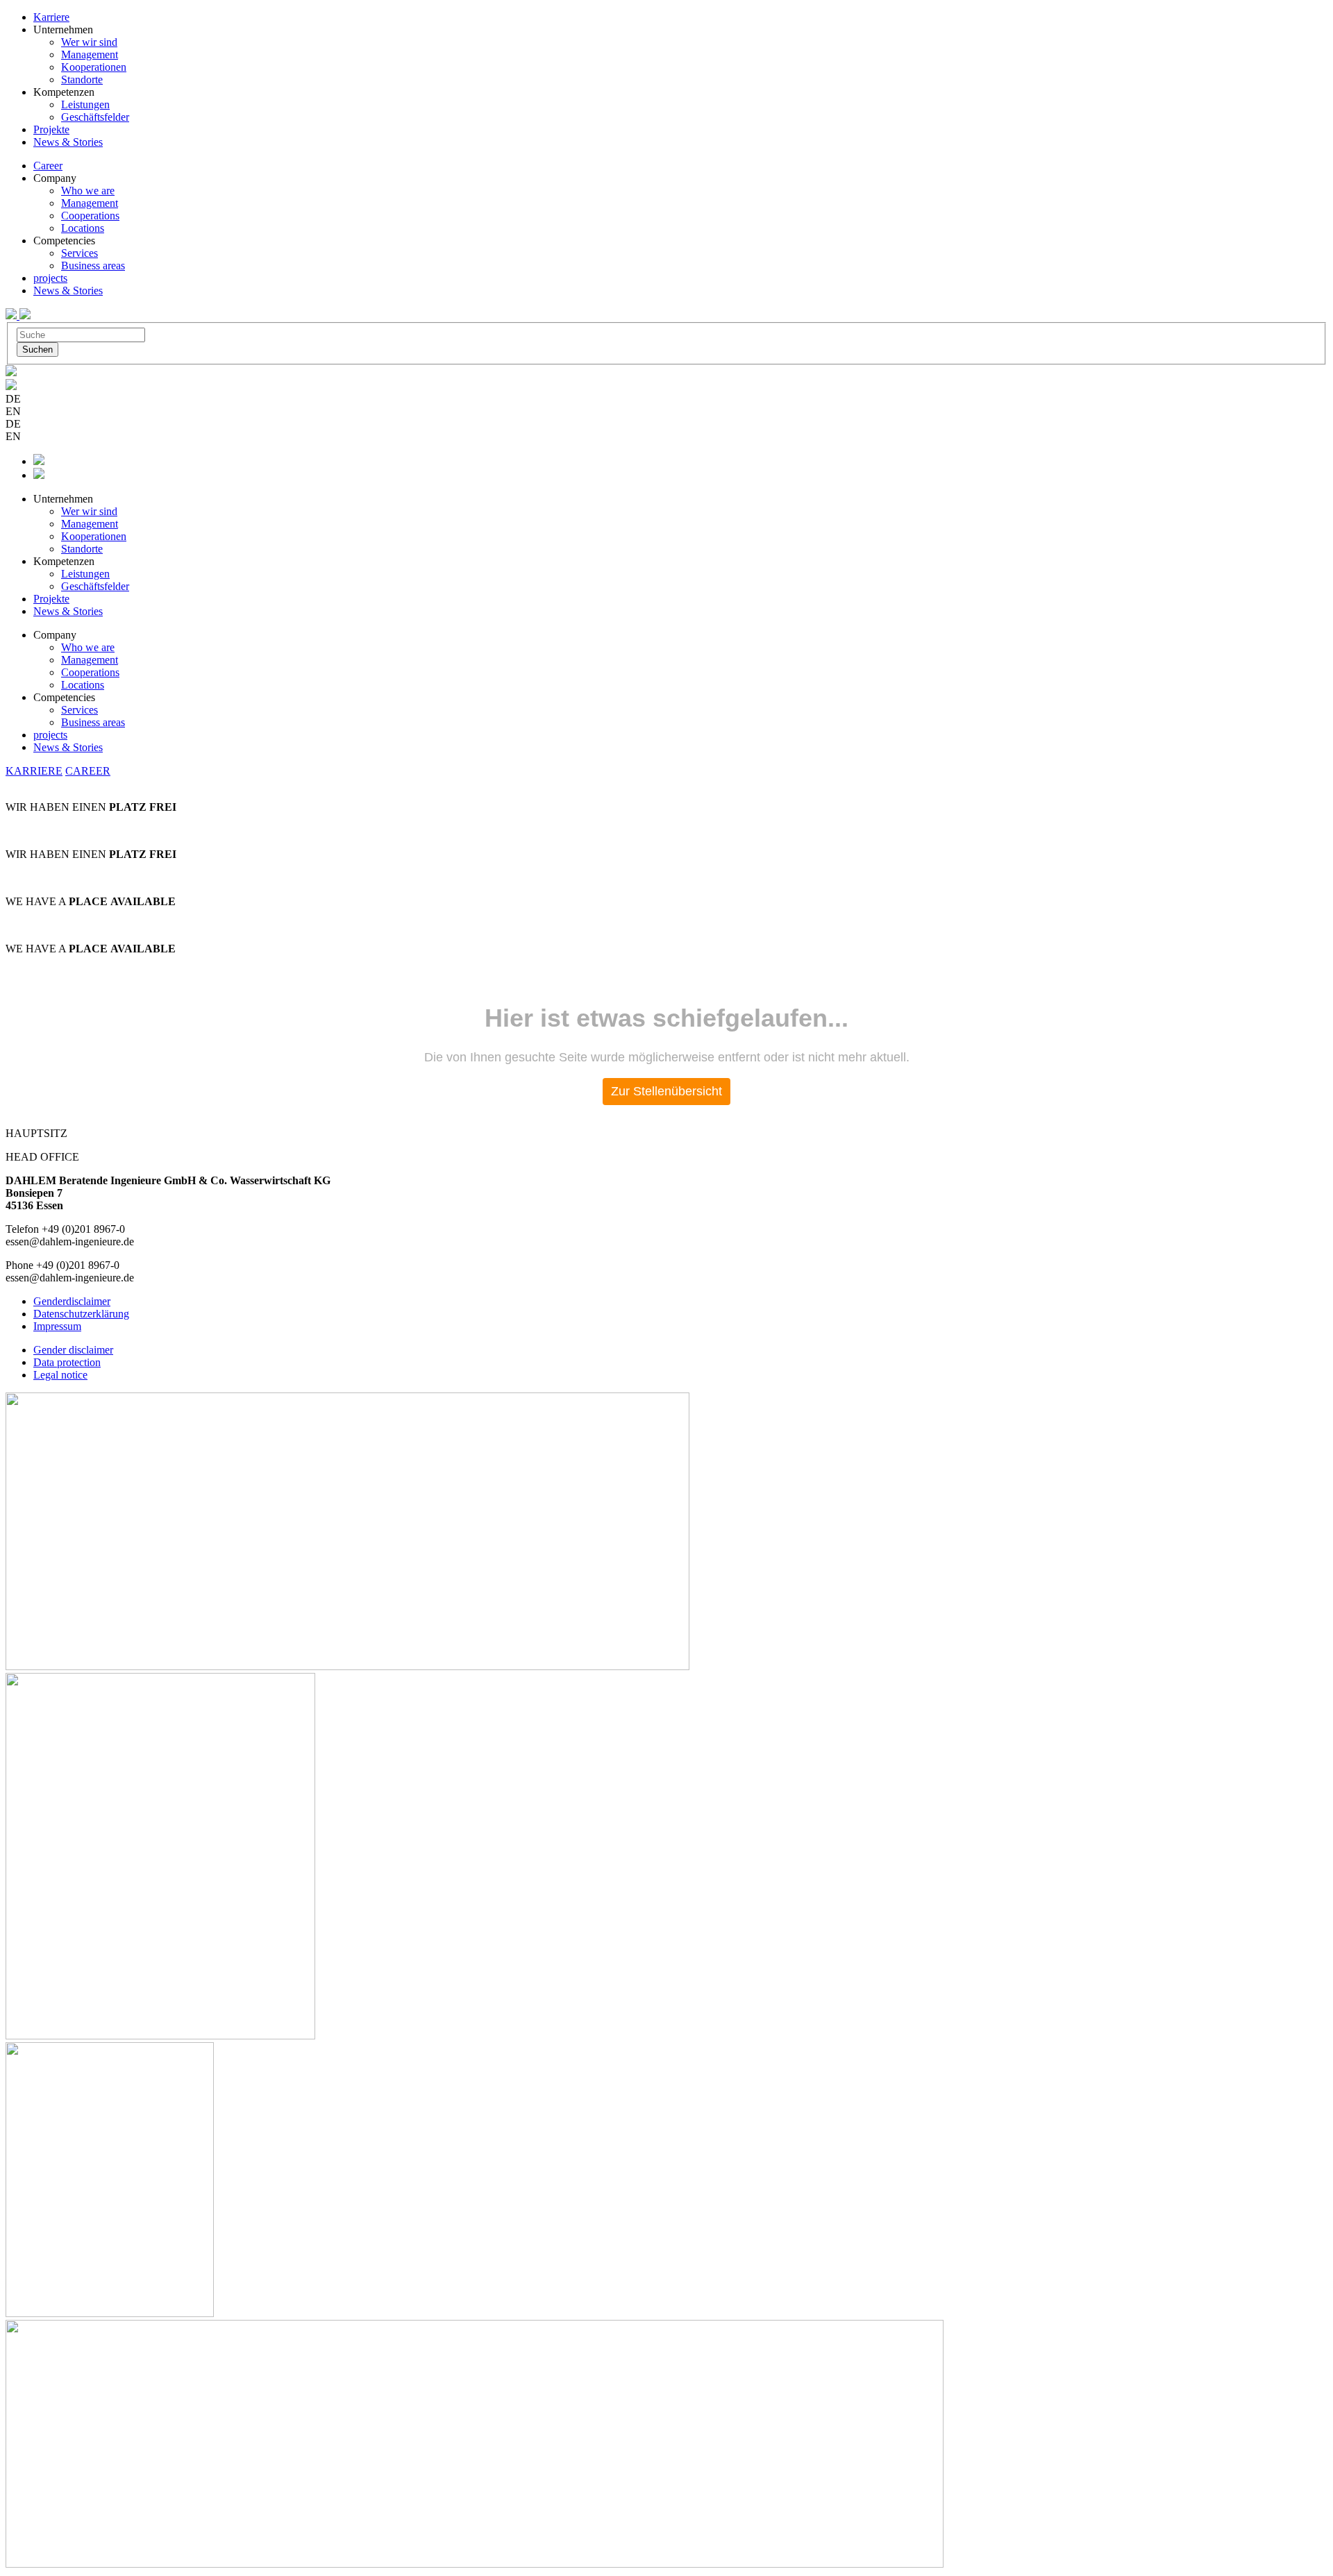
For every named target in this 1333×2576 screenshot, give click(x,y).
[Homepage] (25, 315)
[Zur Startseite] (12, 315)
